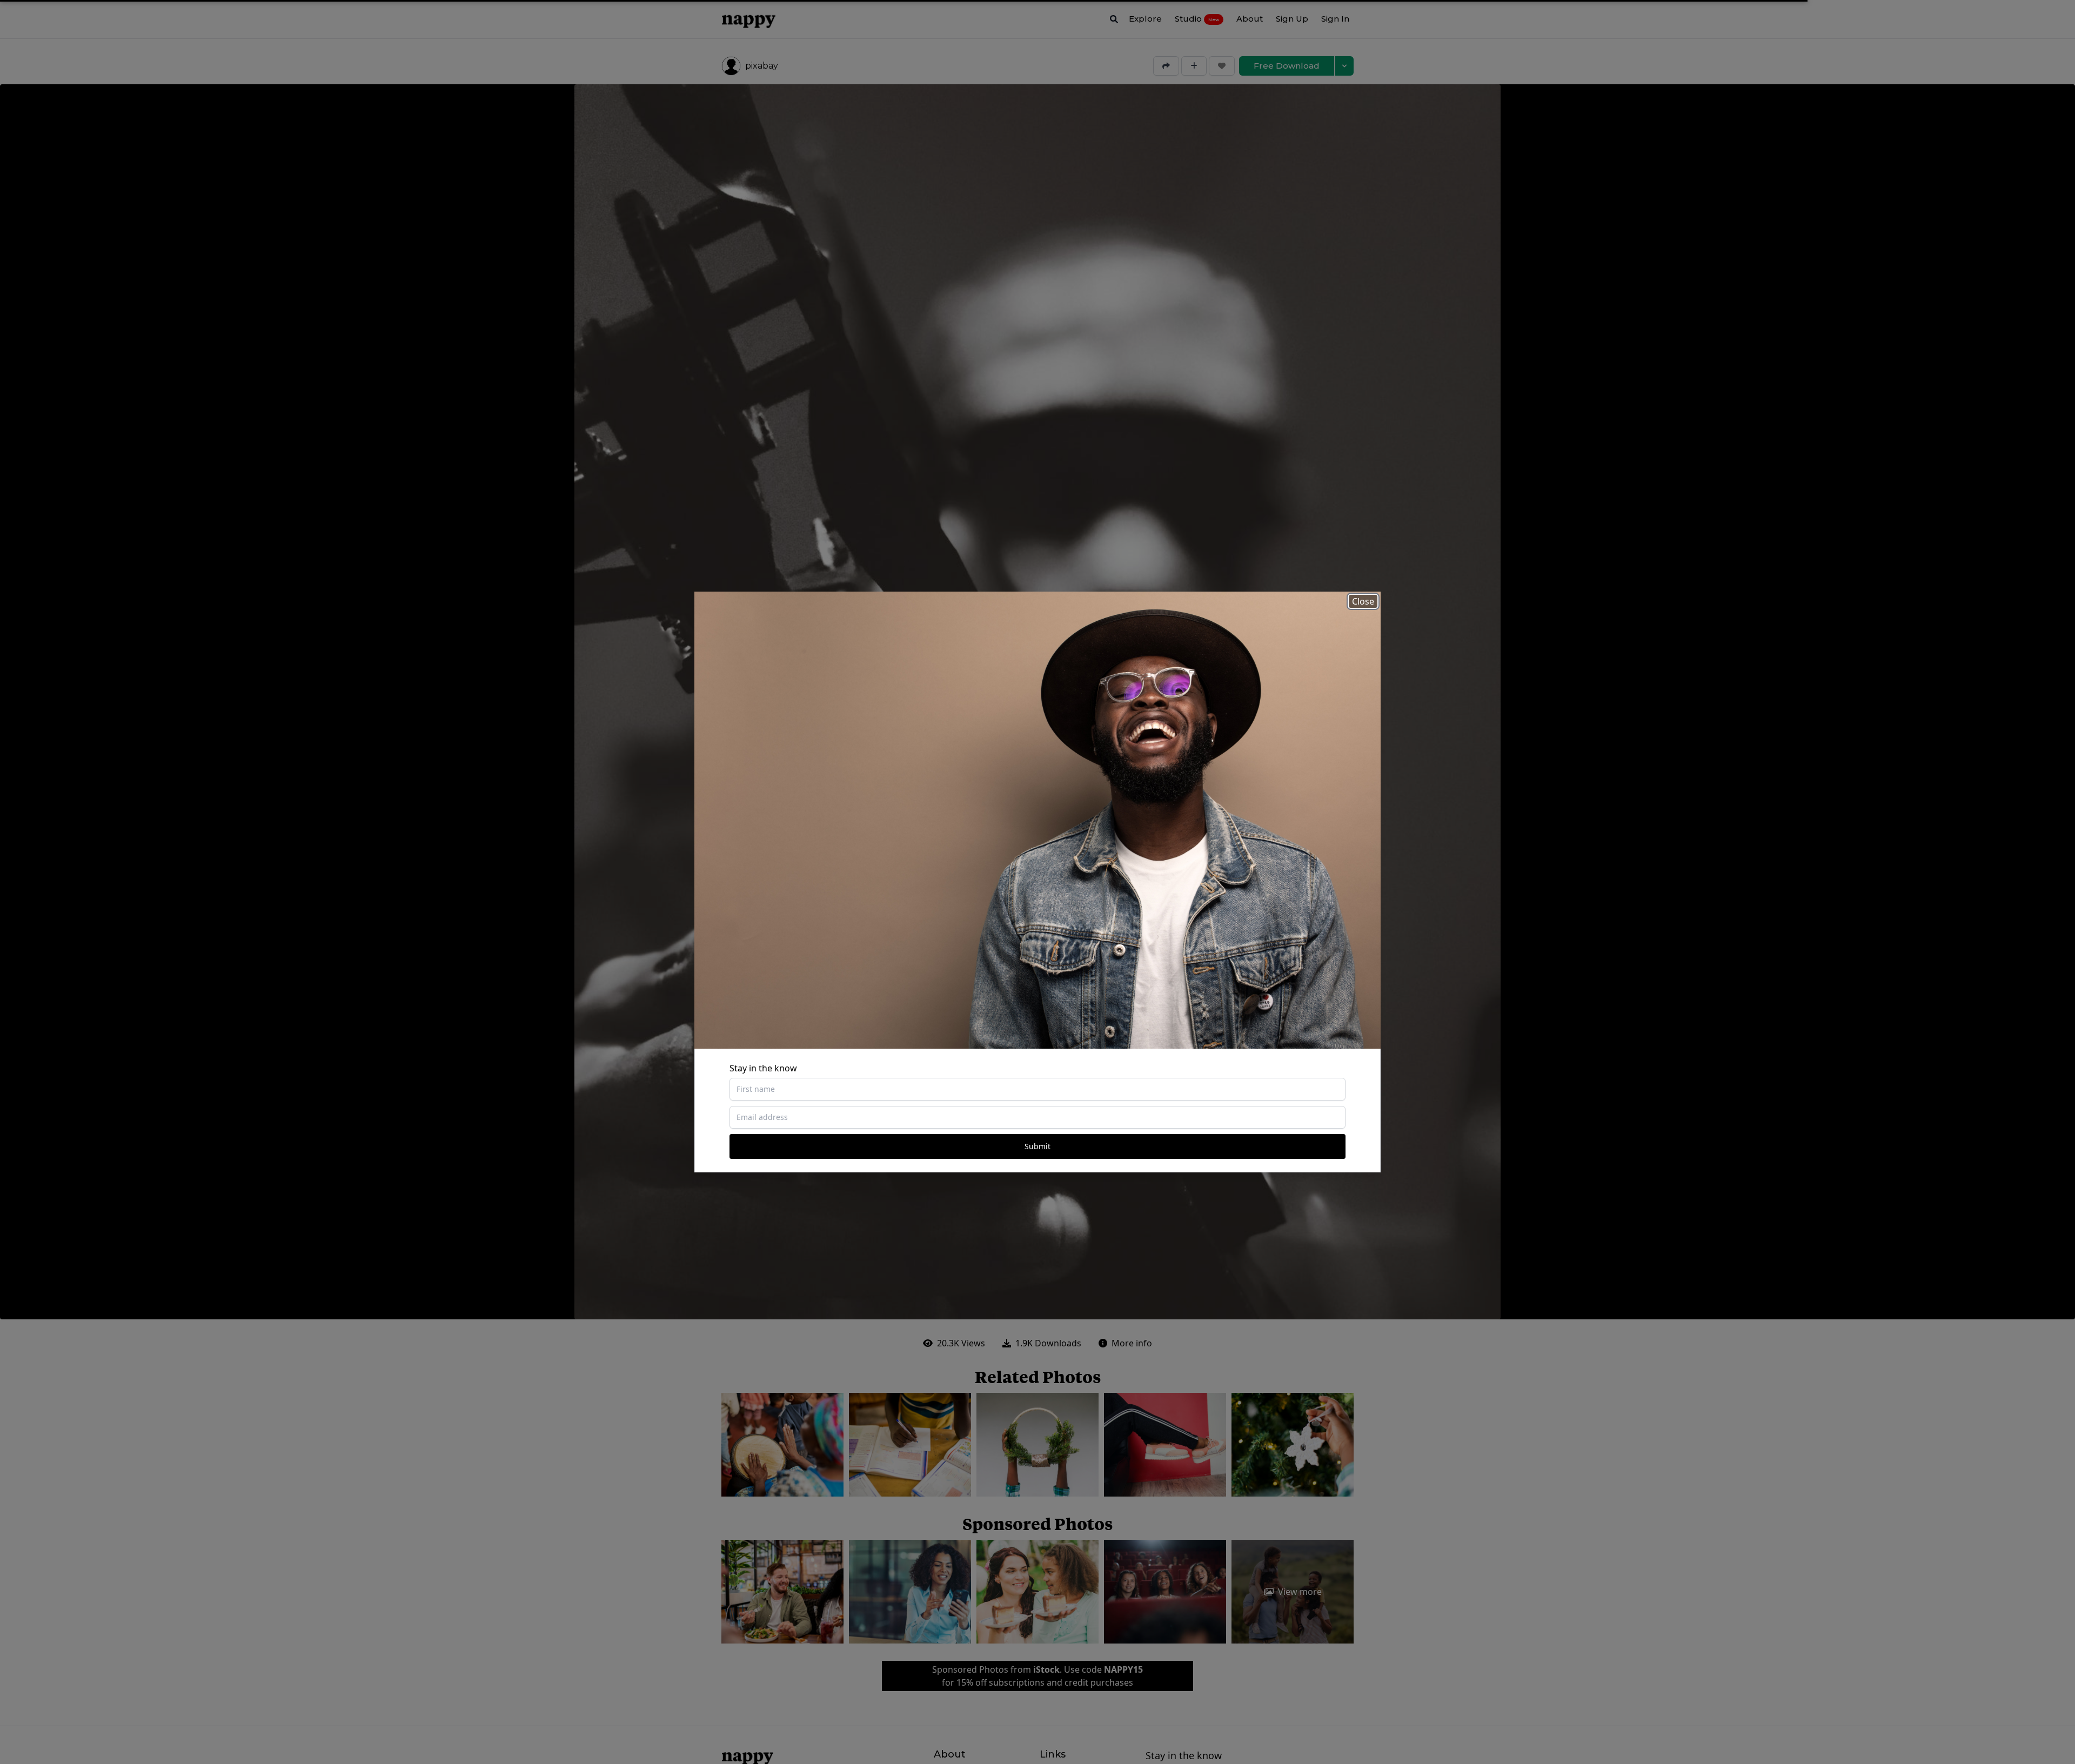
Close (1363, 601)
